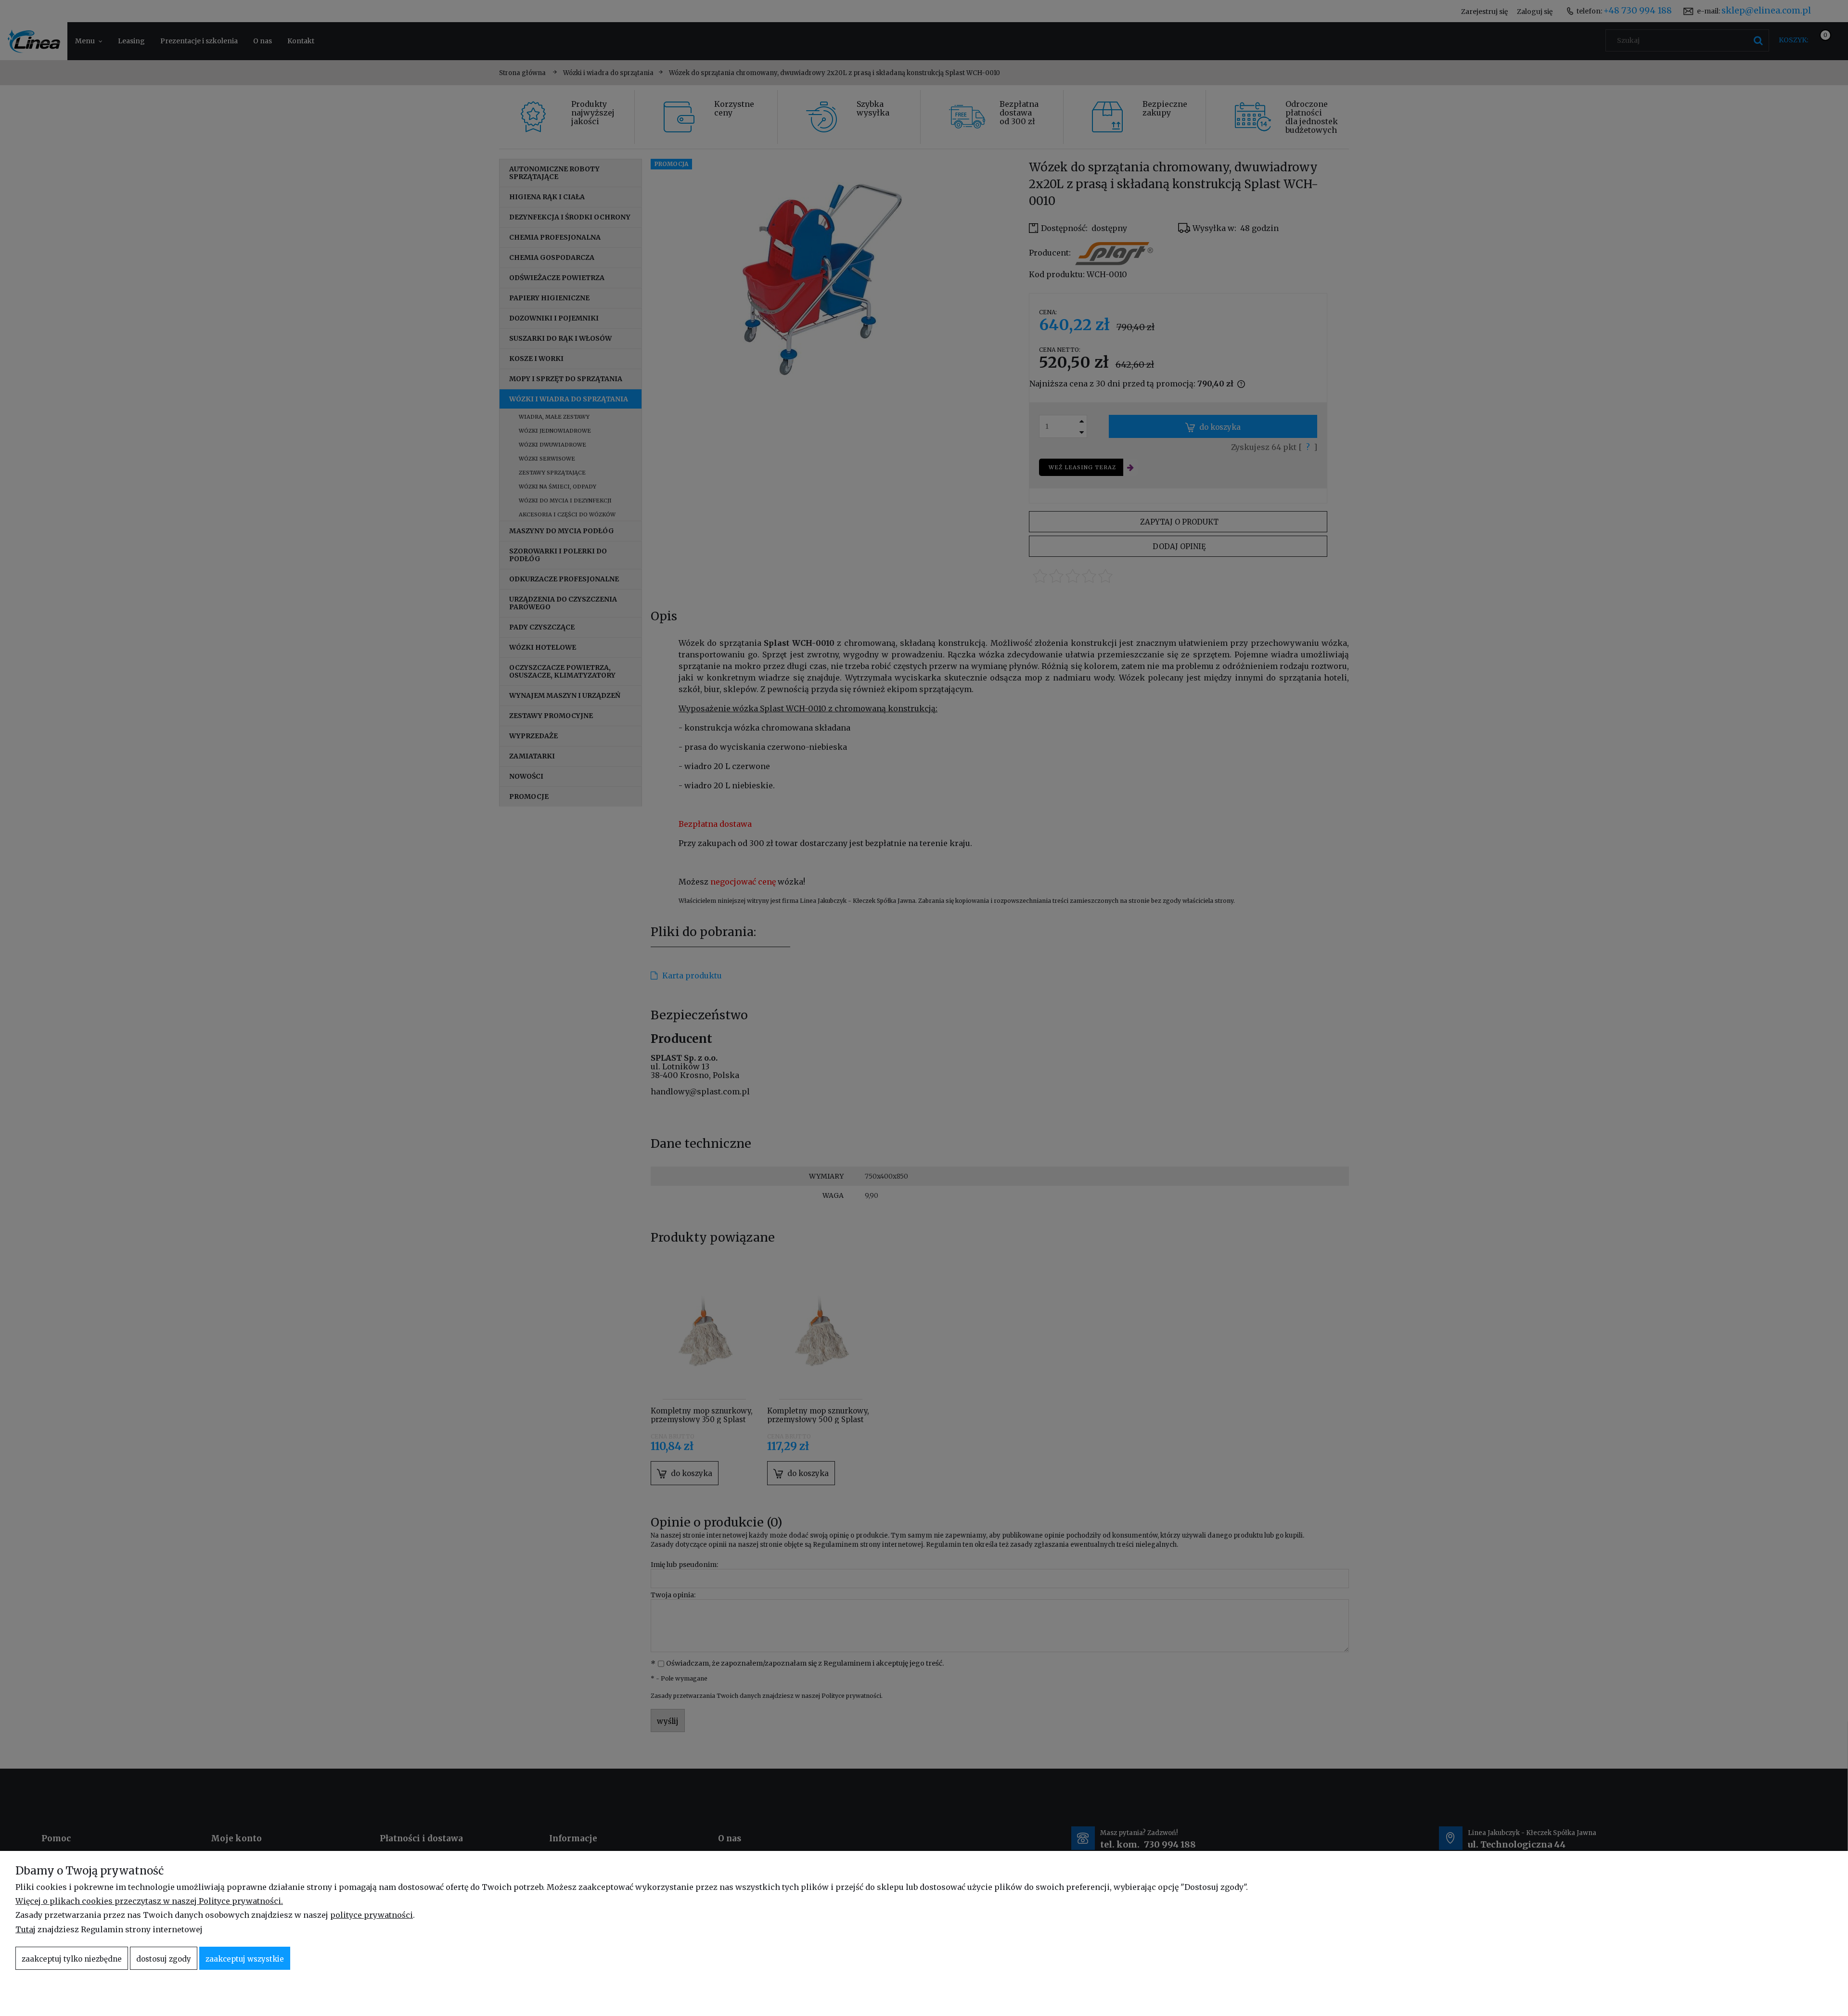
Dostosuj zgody (164, 1959)
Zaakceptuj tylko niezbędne (72, 1959)
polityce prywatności (372, 1915)
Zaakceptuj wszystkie (245, 1959)
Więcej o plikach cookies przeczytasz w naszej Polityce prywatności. (149, 1901)
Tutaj (26, 1929)
